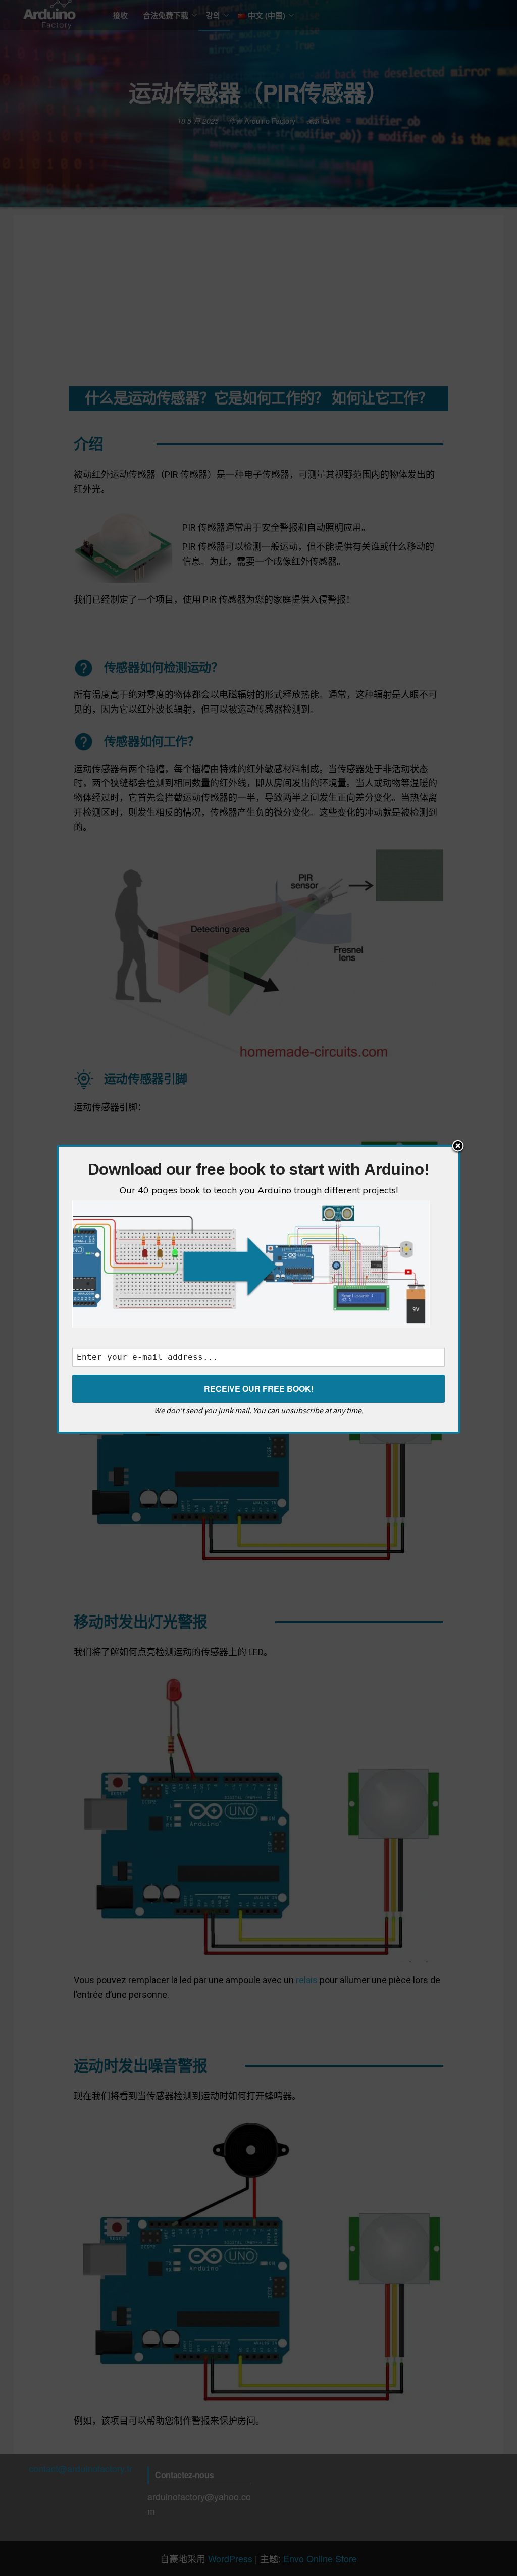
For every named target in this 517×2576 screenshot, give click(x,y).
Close (458, 1147)
